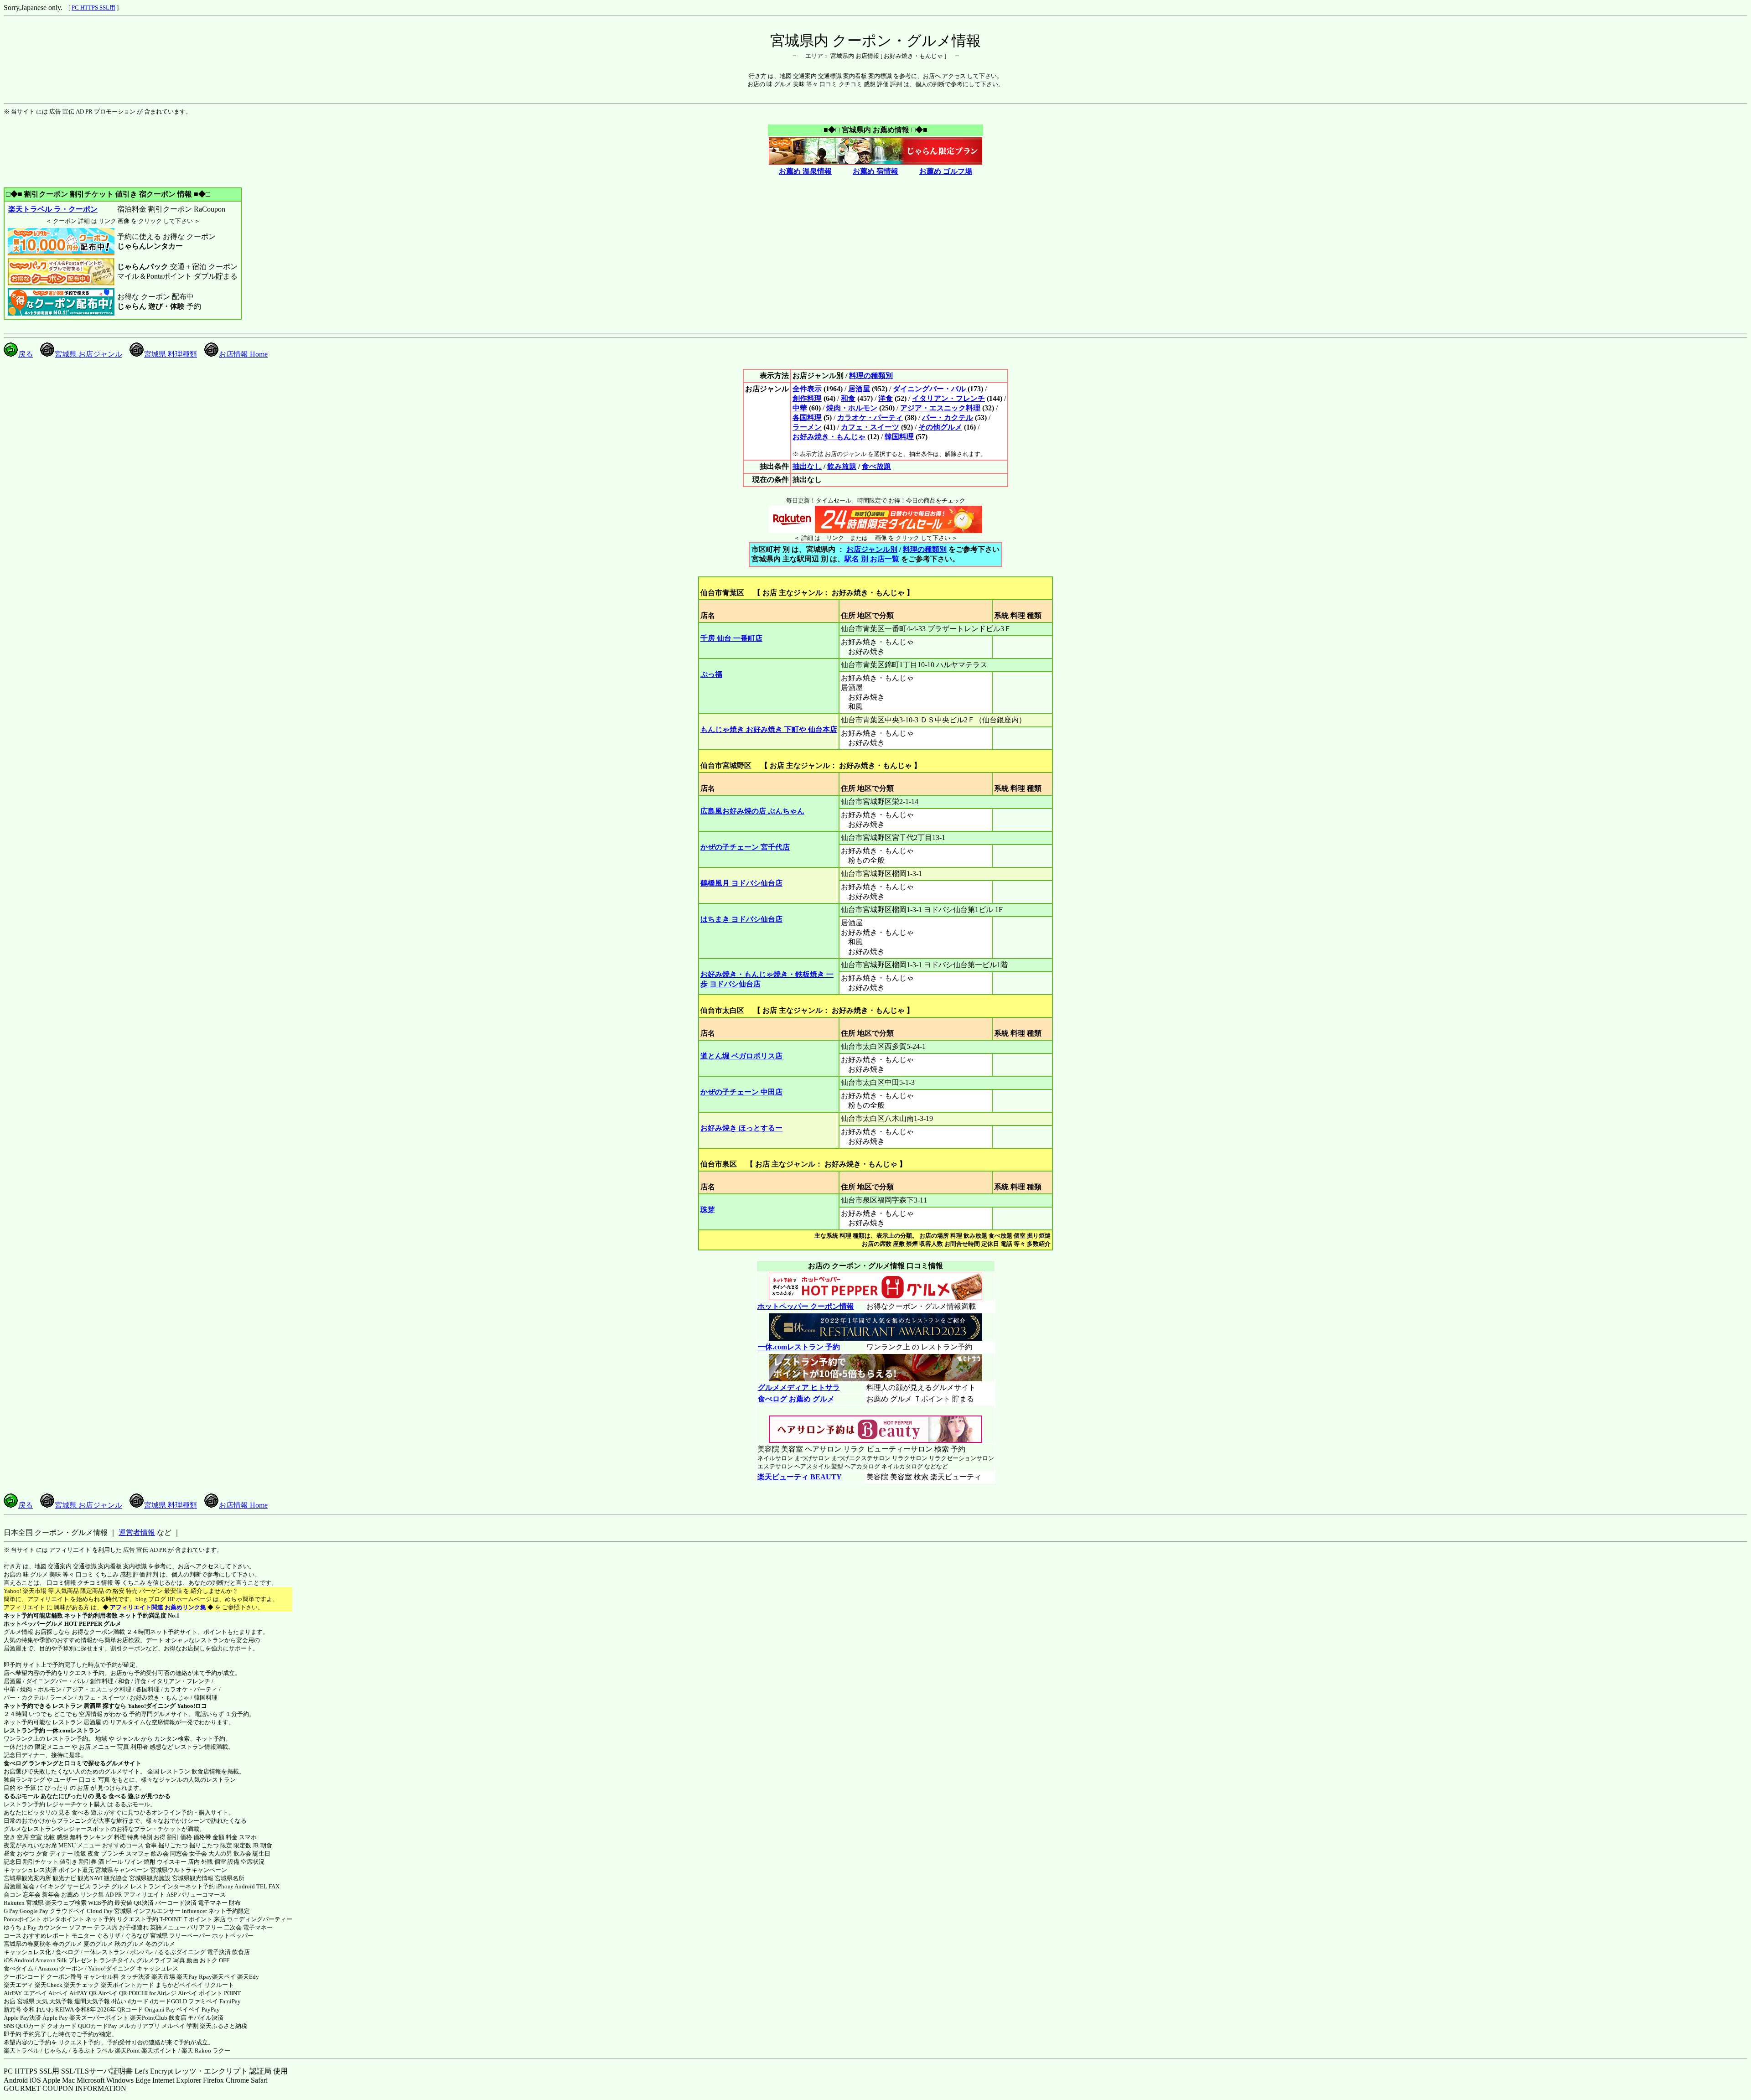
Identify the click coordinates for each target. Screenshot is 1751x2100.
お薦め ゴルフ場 (946, 171)
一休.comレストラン (73, 1730)
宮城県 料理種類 (171, 354)
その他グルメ (940, 427)
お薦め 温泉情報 (805, 171)
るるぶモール (21, 1796)
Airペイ (58, 1993)
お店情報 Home (243, 354)
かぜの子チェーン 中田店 (741, 1092)
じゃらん (56, 2051)
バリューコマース (202, 1895)
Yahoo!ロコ (192, 1706)
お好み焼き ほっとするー (741, 1128)
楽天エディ (18, 1985)
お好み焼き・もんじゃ (829, 437)
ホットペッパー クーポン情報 (806, 1306)
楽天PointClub (149, 2018)
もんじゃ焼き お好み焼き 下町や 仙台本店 (769, 729)
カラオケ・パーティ (870, 417)
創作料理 (807, 398)
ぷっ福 (711, 674)
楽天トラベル (21, 2051)
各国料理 (807, 417)
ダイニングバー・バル (929, 389)
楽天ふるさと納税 (223, 2026)
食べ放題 (876, 466)
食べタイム (18, 1968)
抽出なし (807, 466)
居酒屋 (859, 389)
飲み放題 (842, 466)
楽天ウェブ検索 (66, 1903)
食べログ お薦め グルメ (796, 1399)
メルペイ (173, 2026)
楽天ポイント (159, 2051)
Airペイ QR (113, 1993)
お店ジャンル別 (872, 549)
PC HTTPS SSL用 (93, 8)
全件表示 (807, 389)
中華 (800, 408)
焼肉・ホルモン (852, 408)
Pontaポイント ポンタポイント (44, 1919)
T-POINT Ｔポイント (186, 1919)
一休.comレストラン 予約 (799, 1347)
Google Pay (34, 1911)
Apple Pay (55, 2018)
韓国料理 (899, 437)
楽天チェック (82, 1985)
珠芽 (708, 1210)
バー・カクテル (948, 417)
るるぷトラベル (93, 2051)
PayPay (211, 2009)
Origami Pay (160, 2009)
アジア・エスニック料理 (940, 408)
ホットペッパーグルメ (33, 1624)
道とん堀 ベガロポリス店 (741, 1056)
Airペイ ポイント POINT (209, 1993)
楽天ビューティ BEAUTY (800, 1477)
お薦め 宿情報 (875, 171)
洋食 (886, 398)
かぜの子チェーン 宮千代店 (745, 847)
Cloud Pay (100, 1911)
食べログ (16, 1763)
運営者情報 (137, 1532)
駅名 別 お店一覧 (872, 559)
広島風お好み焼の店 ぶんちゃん (752, 811)
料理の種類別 (871, 376)
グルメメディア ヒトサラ (799, 1387)
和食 (848, 398)
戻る (26, 354)
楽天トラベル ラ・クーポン (53, 209)
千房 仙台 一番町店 (731, 638)
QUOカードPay (98, 2026)
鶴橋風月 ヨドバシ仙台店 (741, 883)
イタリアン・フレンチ (948, 398)
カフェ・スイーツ (870, 427)
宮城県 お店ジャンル (88, 354)
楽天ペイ (224, 1977)
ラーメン (807, 427)
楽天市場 (163, 1977)
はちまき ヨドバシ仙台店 (741, 919)
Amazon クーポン (61, 1968)
